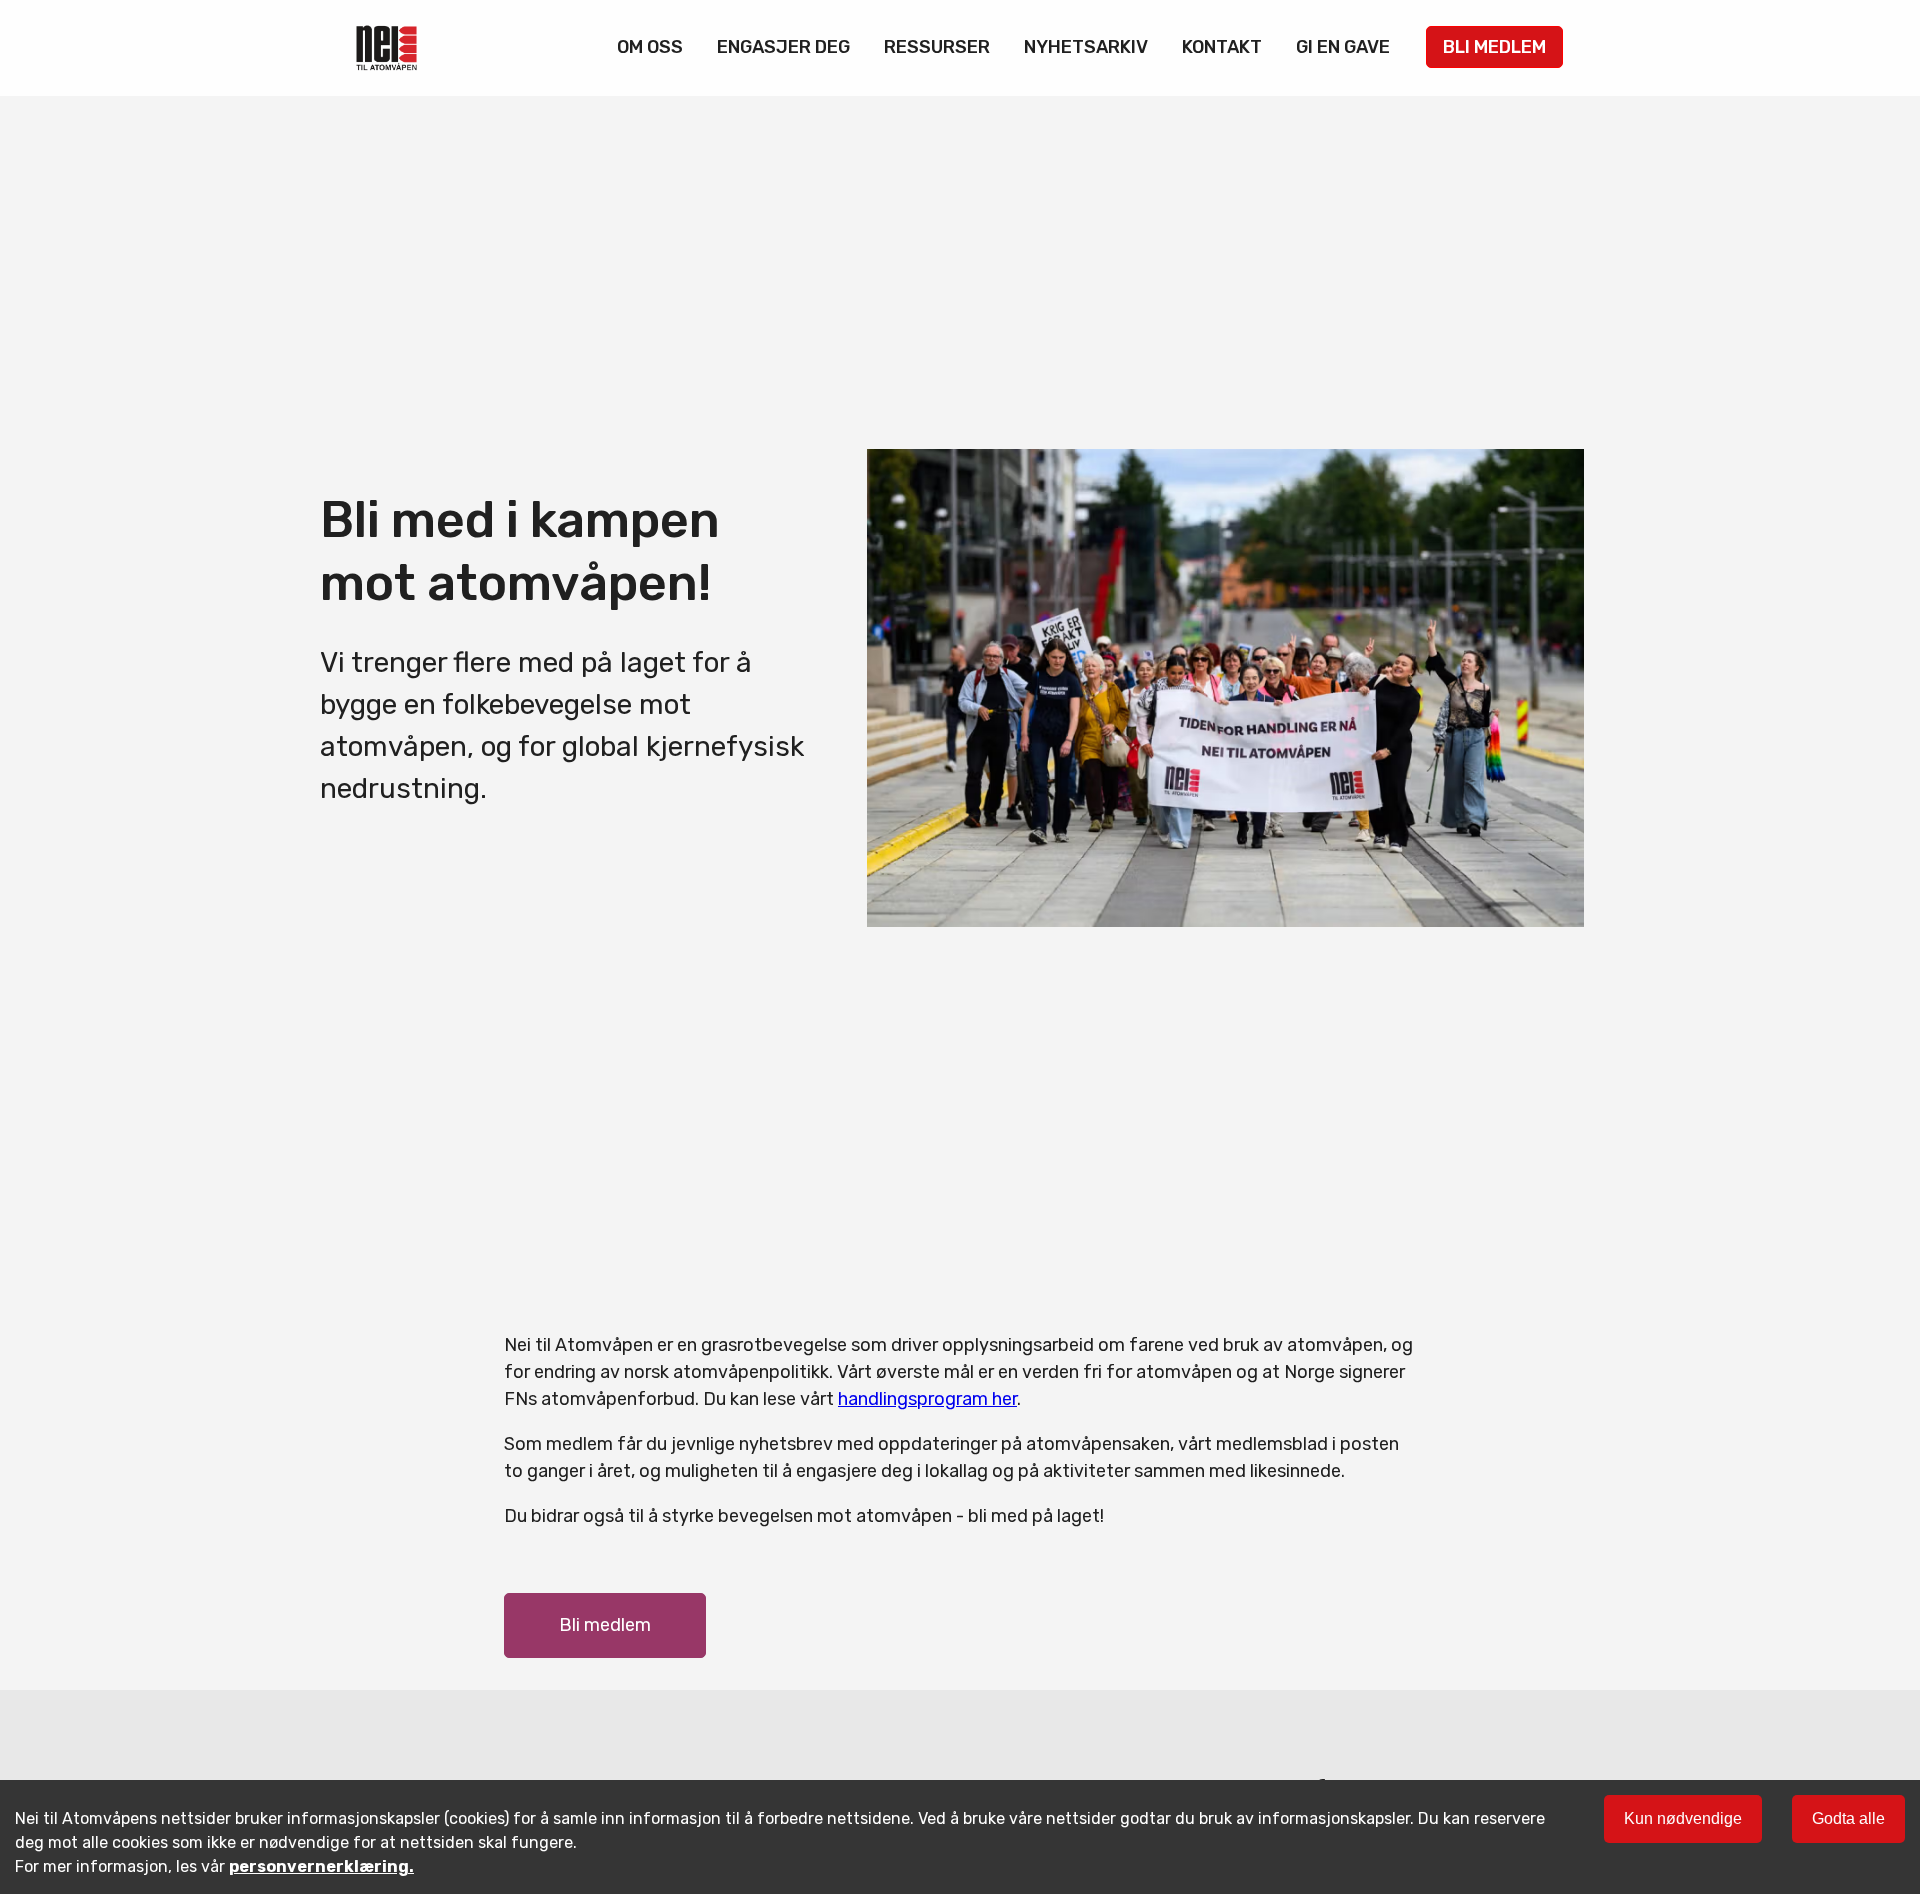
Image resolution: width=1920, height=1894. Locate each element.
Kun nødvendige (1683, 1818)
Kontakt (1222, 47)
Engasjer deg (783, 47)
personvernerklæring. (321, 1866)
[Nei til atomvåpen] (386, 48)
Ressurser (937, 47)
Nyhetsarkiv (1086, 47)
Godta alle (1848, 1818)
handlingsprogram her (927, 1399)
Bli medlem (1494, 47)
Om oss (650, 47)
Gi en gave (1343, 47)
